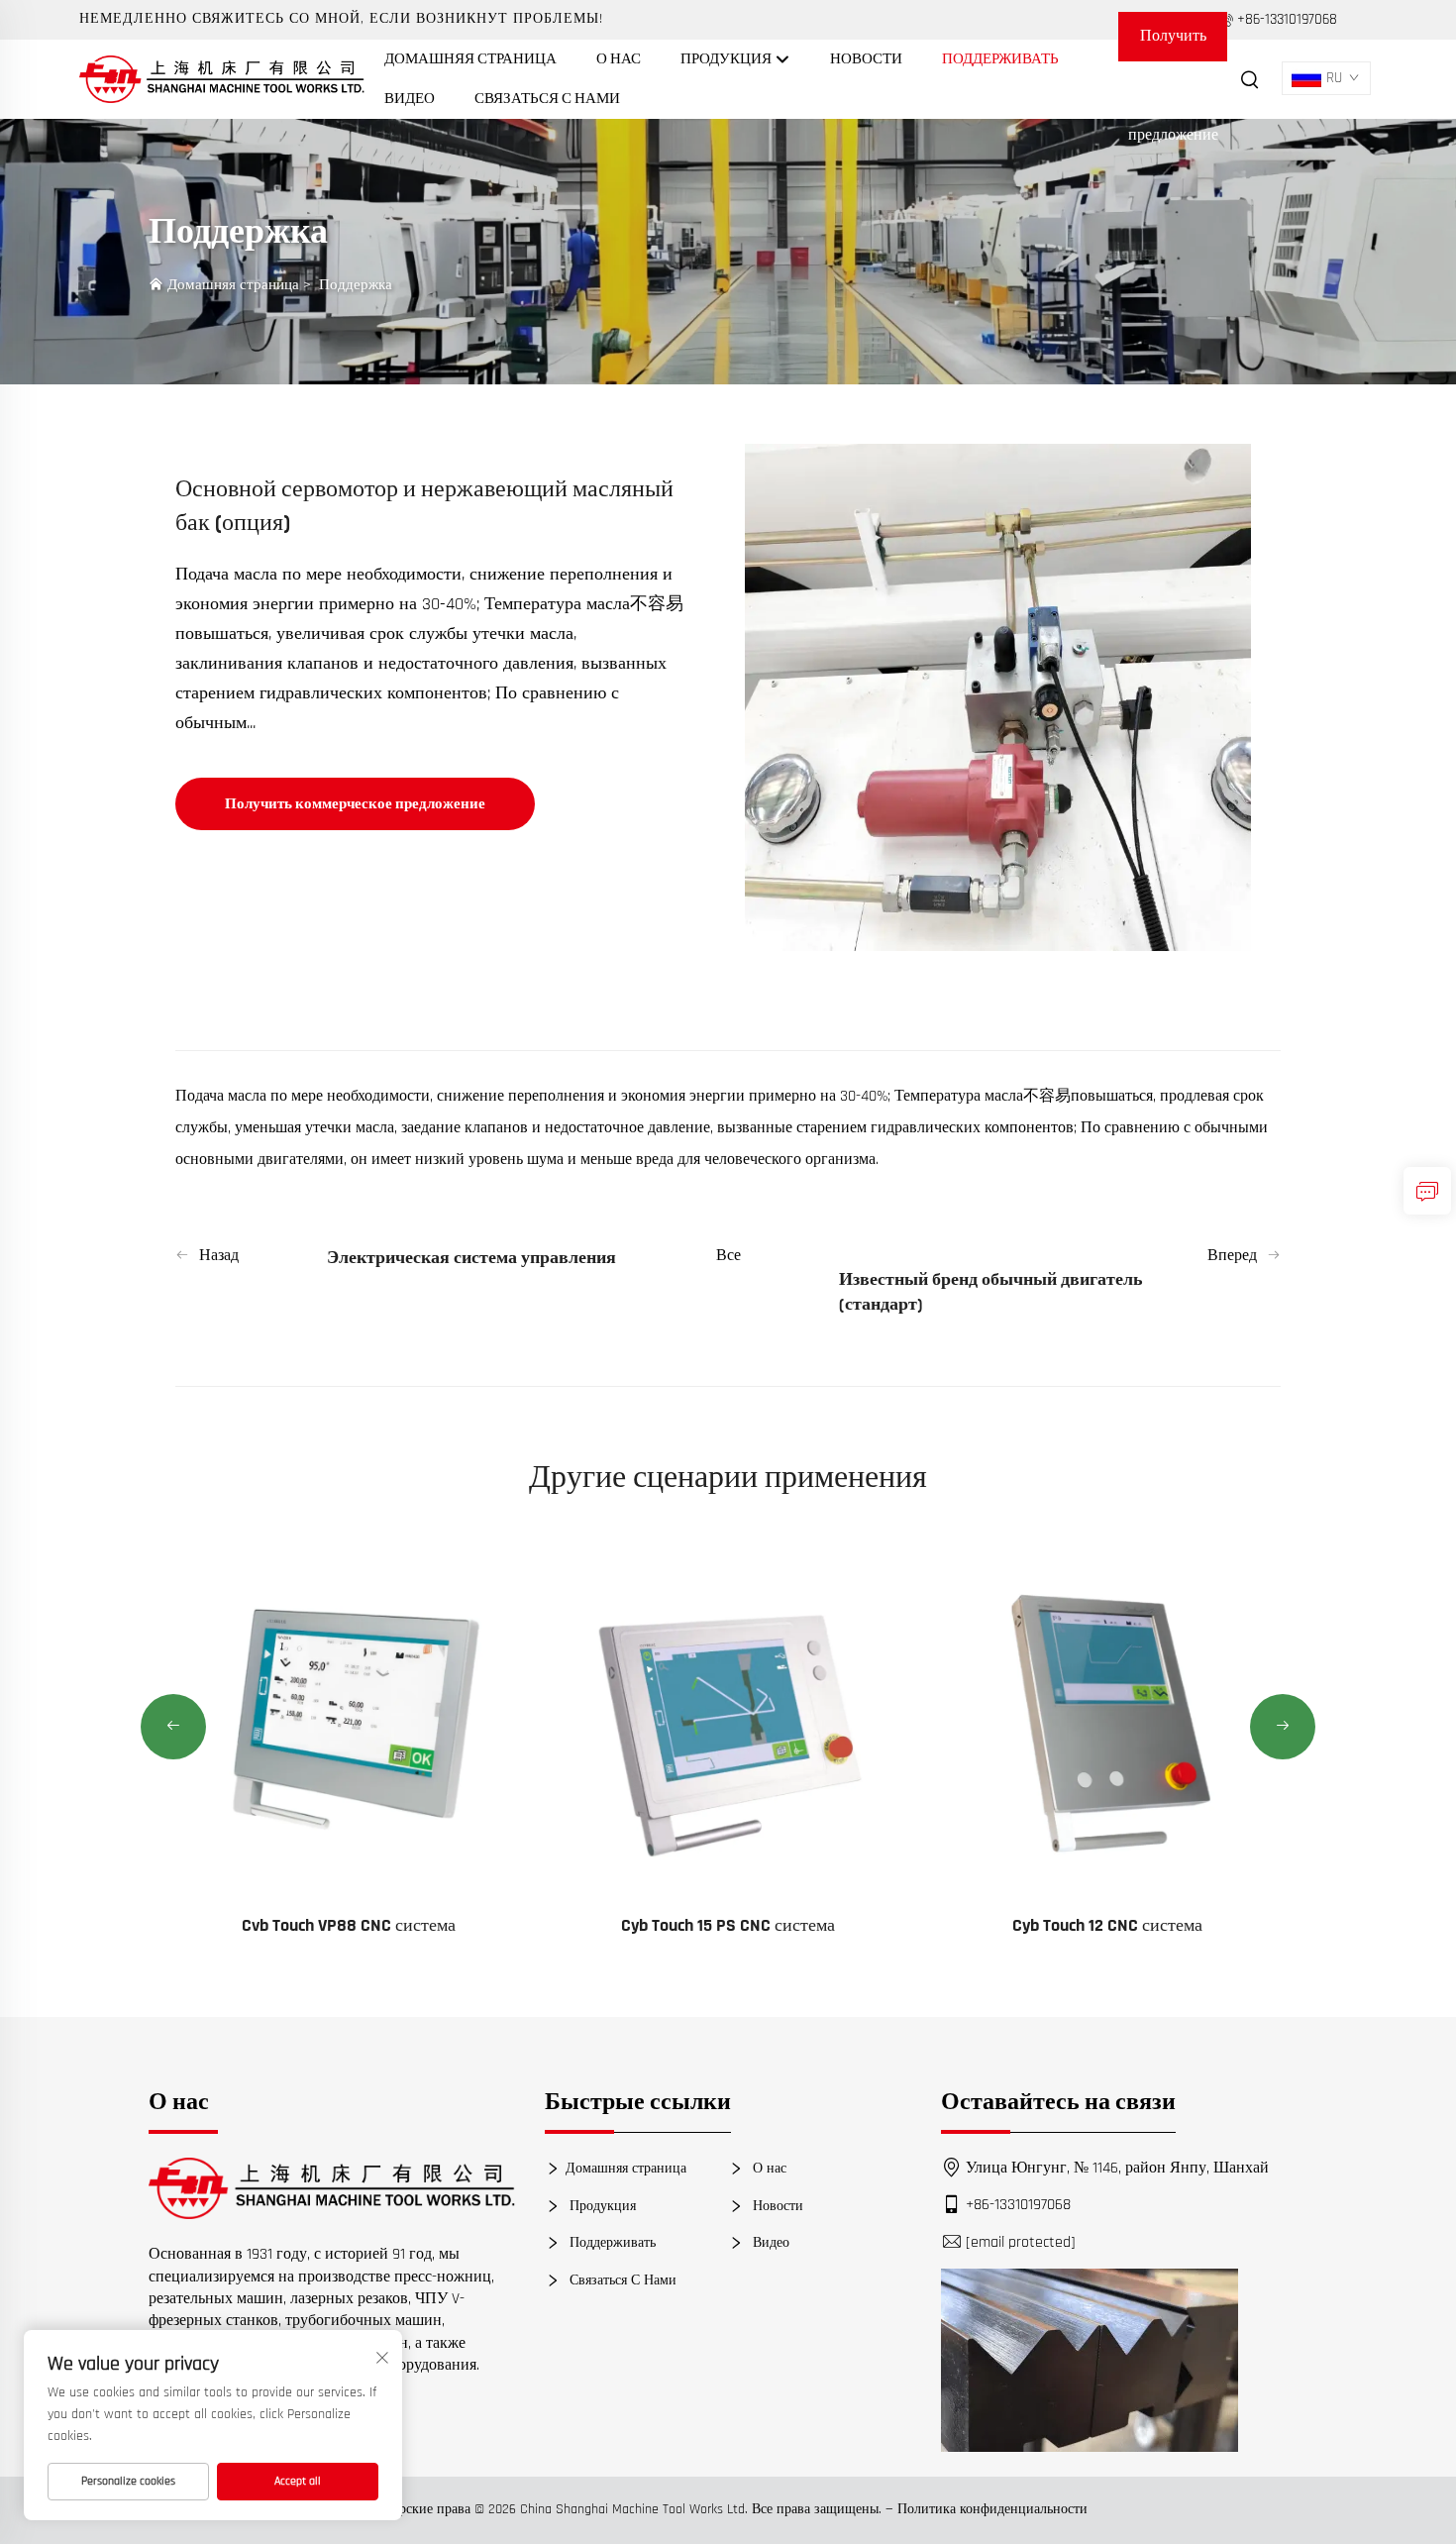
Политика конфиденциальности (992, 2509)
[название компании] (222, 79)
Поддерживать (1000, 59)
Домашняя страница (470, 59)
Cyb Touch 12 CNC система (1107, 1925)
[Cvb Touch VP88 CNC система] (349, 1719)
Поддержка (356, 285)
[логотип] (332, 2188)
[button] (173, 1727)
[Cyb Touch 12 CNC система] (1108, 1719)
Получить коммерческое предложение (1173, 44)
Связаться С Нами (547, 99)
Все (728, 1256)
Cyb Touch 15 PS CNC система (728, 1925)
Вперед (1232, 1256)
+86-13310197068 (1018, 2205)
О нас (619, 59)
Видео (410, 99)
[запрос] (1427, 1191)
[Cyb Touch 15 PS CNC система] (728, 1719)
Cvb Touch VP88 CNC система (349, 1925)
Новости (866, 59)
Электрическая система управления (471, 1258)
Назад (219, 1256)
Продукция (728, 59)
